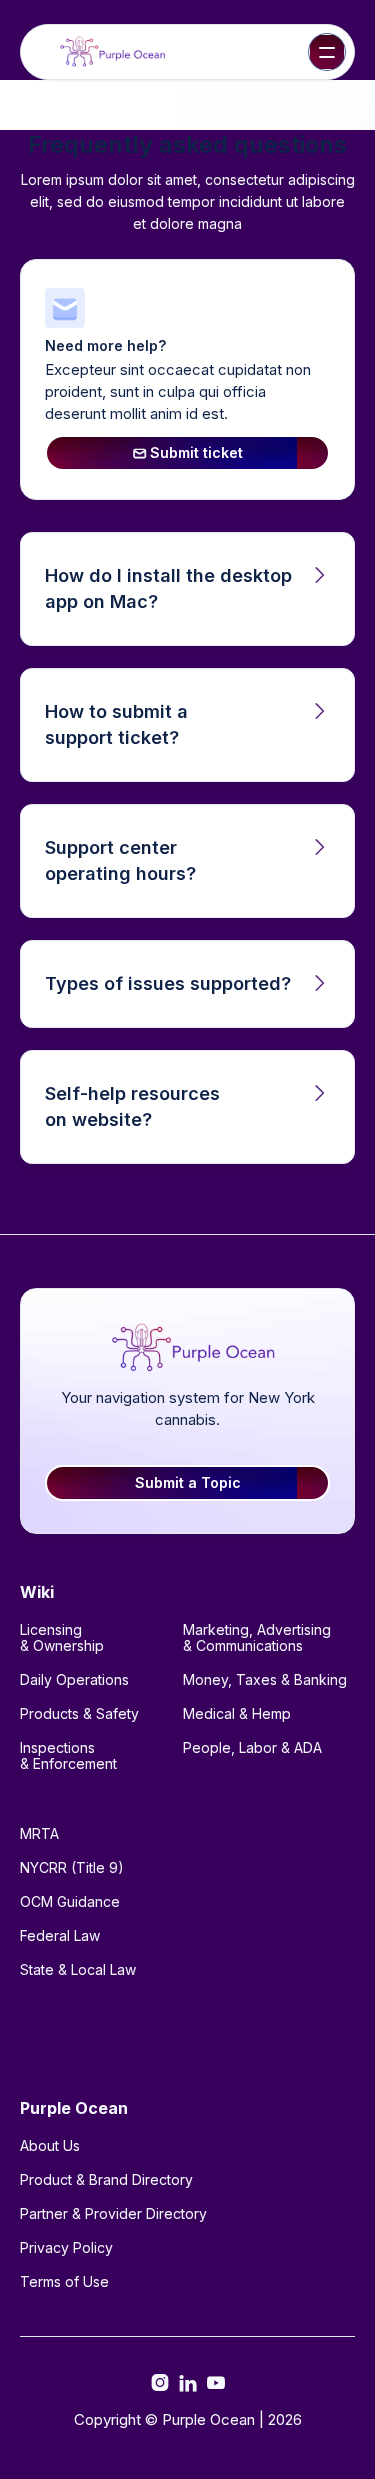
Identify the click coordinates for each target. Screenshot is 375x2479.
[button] (327, 52)
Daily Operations (74, 1679)
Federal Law (60, 1935)
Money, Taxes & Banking (265, 1679)
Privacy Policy (66, 2247)
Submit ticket (188, 452)
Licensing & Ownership (62, 1637)
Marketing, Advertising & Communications (257, 1637)
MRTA (39, 1833)
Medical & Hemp (237, 1713)
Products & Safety (79, 1713)
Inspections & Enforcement (68, 1755)
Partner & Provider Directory (113, 2213)
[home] (109, 52)
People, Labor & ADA (252, 1747)
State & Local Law (78, 1969)
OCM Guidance (70, 1901)
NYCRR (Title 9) (72, 1867)
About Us (50, 2145)
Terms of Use (64, 2281)
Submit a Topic (188, 1482)
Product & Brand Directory (106, 2179)
